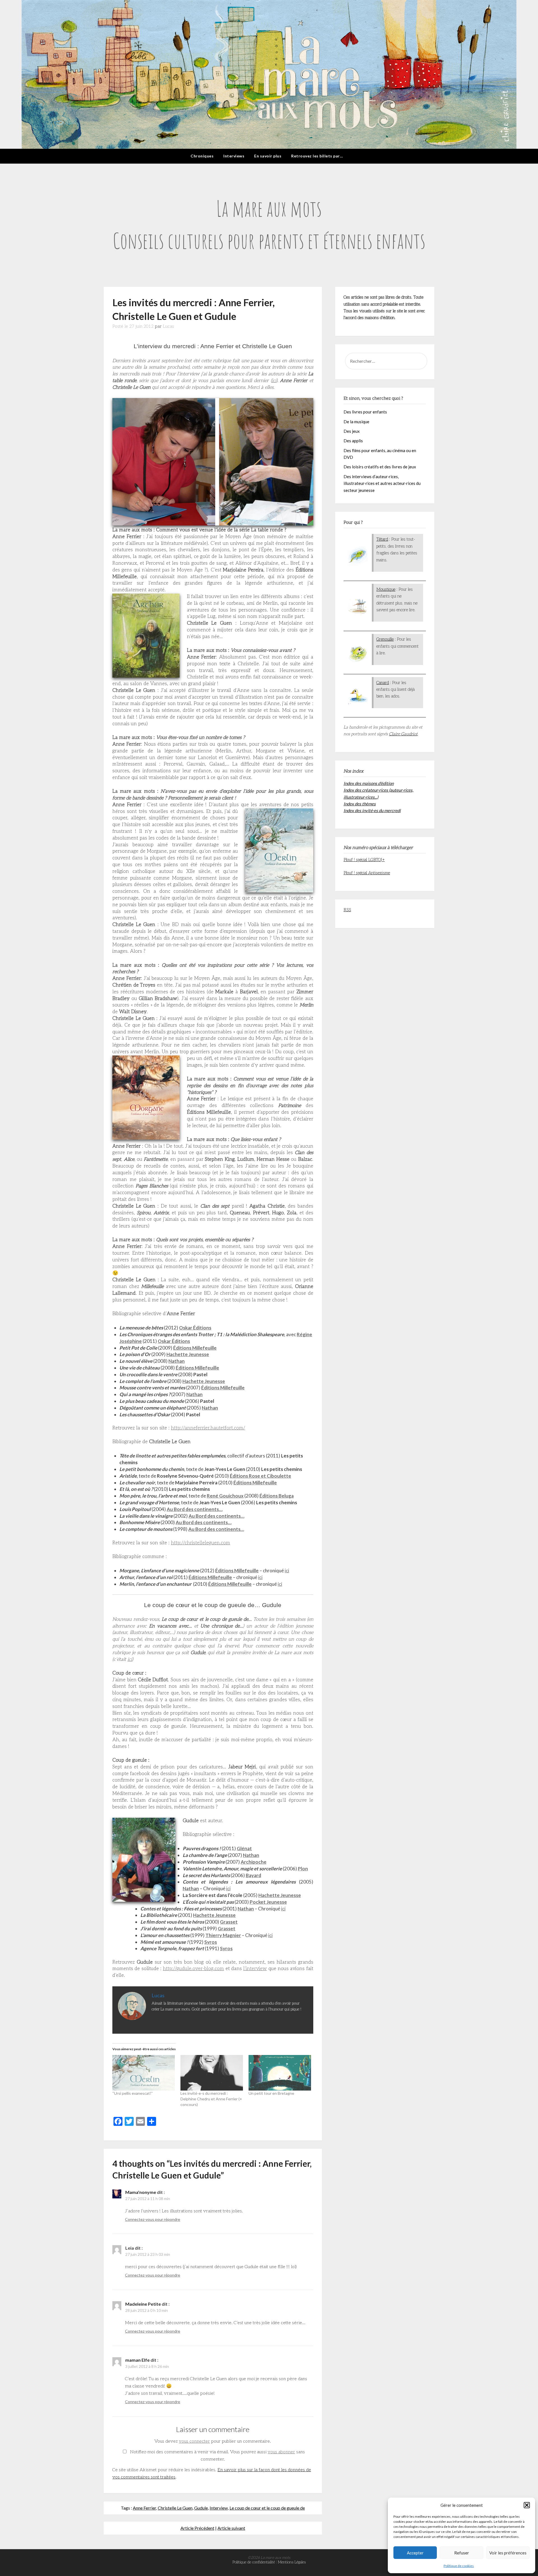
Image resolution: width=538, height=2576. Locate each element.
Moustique (386, 589)
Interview (219, 2508)
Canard (383, 683)
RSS (347, 910)
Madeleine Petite (143, 2304)
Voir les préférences (508, 2553)
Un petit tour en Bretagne (271, 2093)
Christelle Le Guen (175, 2508)
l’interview (255, 1969)
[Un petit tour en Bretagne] (280, 2073)
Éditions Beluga (277, 1496)
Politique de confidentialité (254, 2562)
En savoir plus (268, 156)
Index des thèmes (360, 804)
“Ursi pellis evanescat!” (133, 2093)
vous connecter (194, 2441)
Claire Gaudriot (403, 734)
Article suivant (231, 2528)
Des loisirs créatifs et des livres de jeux (380, 467)
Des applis (353, 441)
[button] (527, 2505)
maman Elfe (137, 2360)
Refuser (462, 2553)
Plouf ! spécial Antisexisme (367, 873)
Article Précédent (197, 2528)
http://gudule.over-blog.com (193, 1969)
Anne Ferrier (144, 2508)
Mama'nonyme (141, 2192)
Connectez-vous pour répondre (153, 2219)
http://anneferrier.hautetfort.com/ (208, 1428)
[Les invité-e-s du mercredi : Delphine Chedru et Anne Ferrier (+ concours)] (212, 2073)
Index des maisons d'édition (369, 783)
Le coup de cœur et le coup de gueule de (267, 2508)
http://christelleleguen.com (200, 1543)
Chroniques (202, 156)
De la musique (356, 422)
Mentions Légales (292, 2562)
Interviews (234, 156)
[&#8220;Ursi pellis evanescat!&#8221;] (144, 2073)
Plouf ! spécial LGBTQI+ (364, 860)
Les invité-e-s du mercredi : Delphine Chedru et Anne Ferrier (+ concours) (211, 2099)
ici (274, 381)
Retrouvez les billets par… (317, 156)
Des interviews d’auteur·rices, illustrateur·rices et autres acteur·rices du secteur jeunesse (382, 483)
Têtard (382, 539)
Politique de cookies (459, 2566)
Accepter (415, 2553)
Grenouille (385, 639)
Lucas (168, 326)
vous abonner (281, 2452)
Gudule (201, 2508)
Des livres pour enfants (365, 412)
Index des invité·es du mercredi (372, 810)
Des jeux (352, 431)
